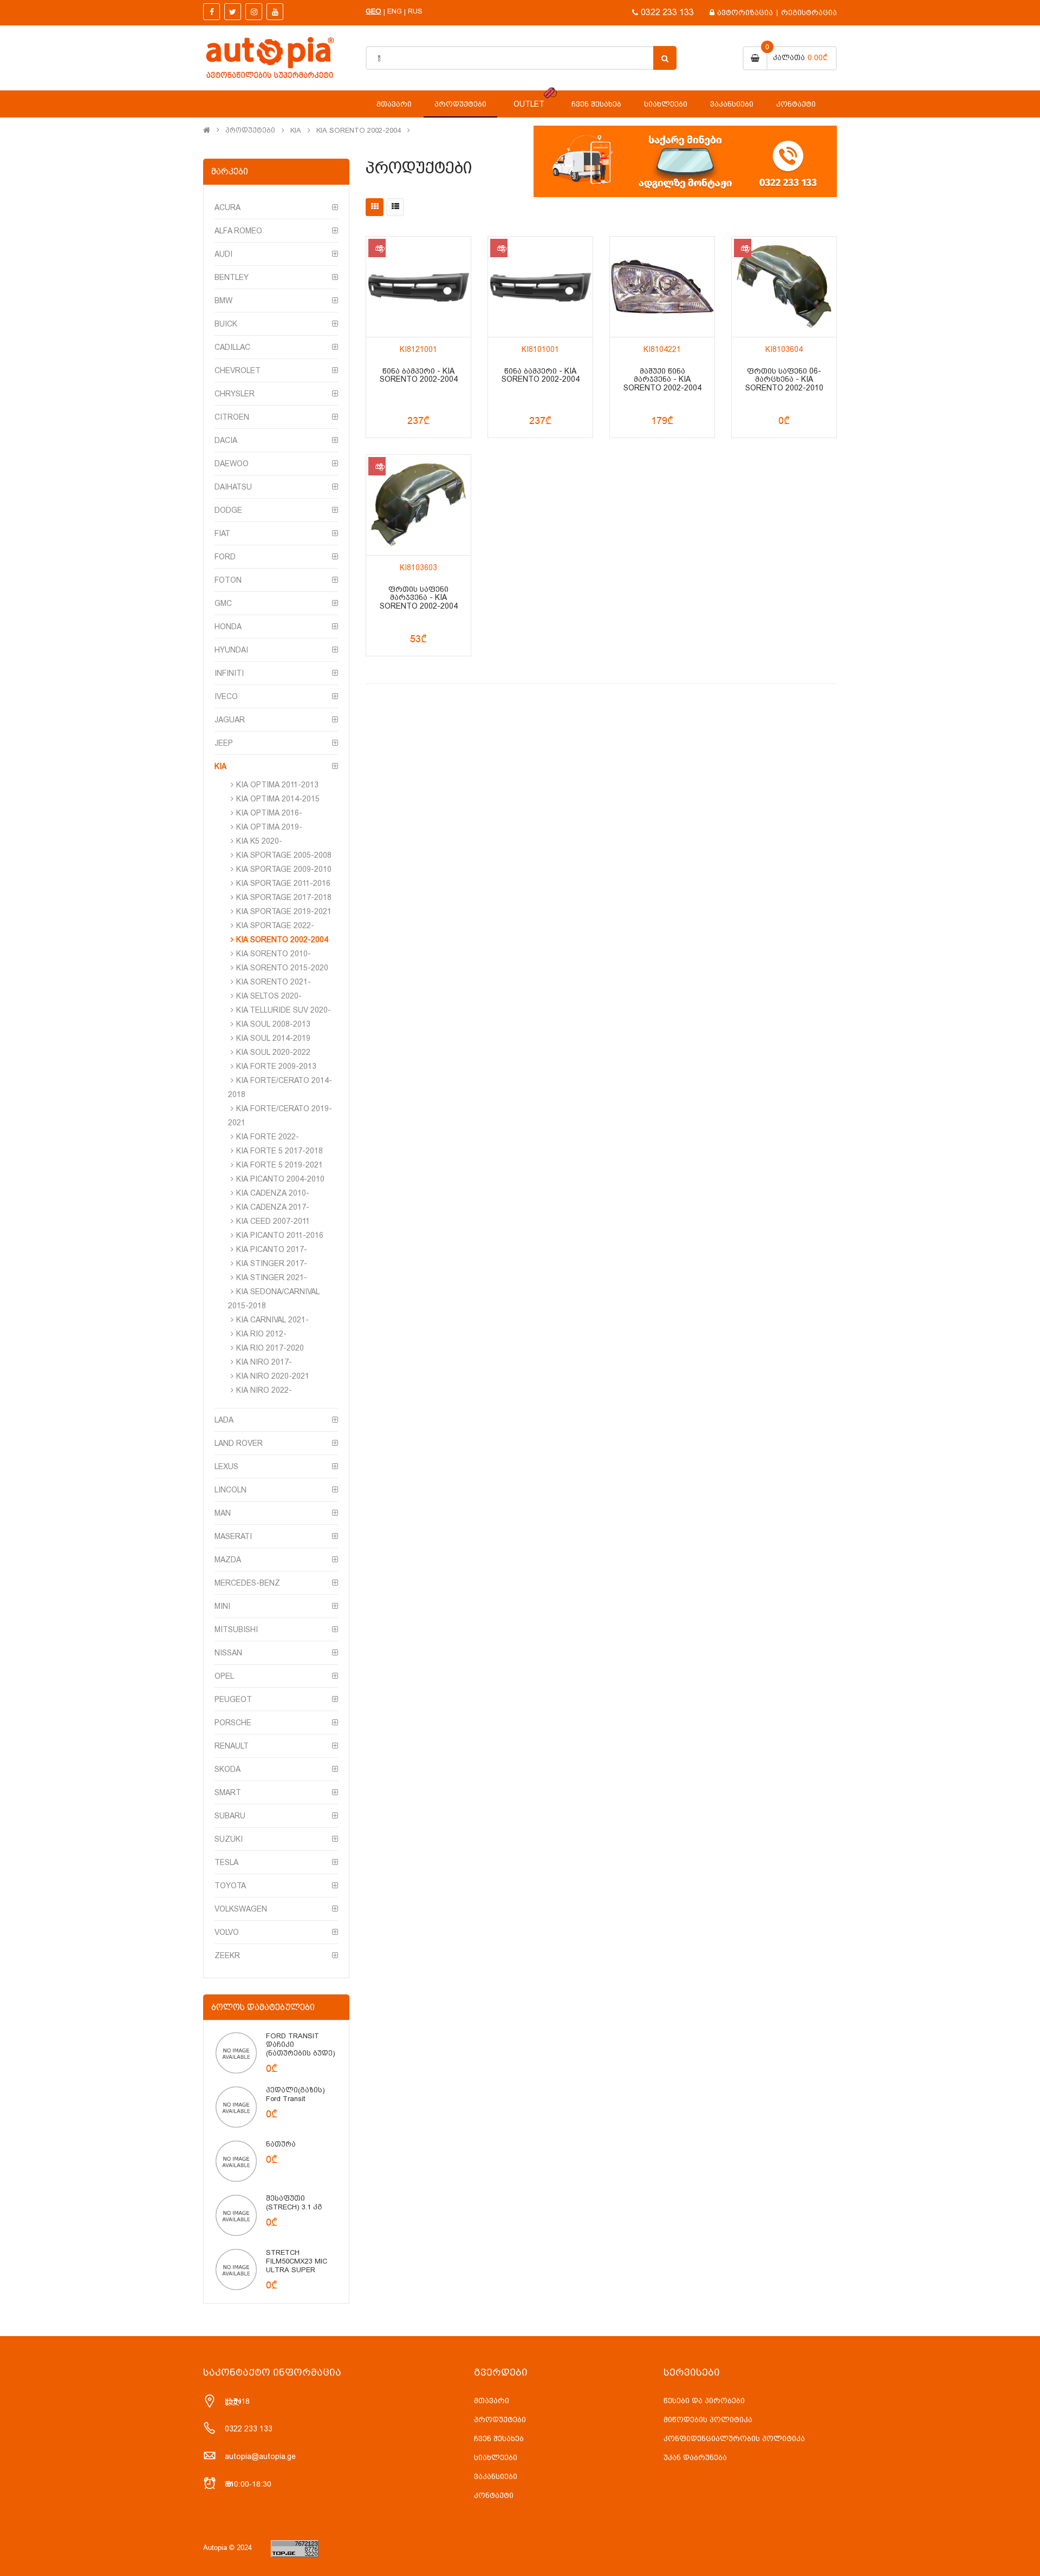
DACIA (226, 440)
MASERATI (233, 1536)
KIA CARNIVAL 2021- (272, 1320)
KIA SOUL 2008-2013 (273, 1024)
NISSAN (228, 1653)
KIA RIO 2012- (261, 1334)
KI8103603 (418, 568)
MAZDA (228, 1560)
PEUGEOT (233, 1699)
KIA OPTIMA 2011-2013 (277, 785)
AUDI (223, 254)
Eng (395, 11)
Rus (415, 11)
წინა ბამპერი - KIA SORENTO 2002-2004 (419, 375)
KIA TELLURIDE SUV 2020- (284, 1010)
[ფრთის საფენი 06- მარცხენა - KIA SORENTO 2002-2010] (784, 287)
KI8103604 (784, 350)
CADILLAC (232, 347)
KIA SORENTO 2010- (274, 954)
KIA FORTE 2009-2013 (276, 1066)
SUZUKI (229, 1839)
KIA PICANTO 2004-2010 (280, 1179)
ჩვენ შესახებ (499, 2438)
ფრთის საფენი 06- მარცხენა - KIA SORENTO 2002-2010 (784, 380)
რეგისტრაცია (809, 12)
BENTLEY (232, 277)
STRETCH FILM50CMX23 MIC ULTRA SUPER (297, 2261)
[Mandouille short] (236, 2052)
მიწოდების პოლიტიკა (708, 2420)
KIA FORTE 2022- (268, 1137)
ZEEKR (227, 1955)
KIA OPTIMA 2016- (269, 813)
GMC (223, 603)
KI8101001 (540, 350)
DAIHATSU (233, 487)
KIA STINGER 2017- (272, 1263)
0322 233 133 (667, 12)
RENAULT (232, 1746)
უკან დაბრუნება (695, 2457)
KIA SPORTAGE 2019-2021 (284, 911)
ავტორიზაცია (745, 12)
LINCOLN (230, 1490)
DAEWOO (232, 464)
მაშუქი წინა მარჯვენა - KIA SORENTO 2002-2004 (662, 380)
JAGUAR (230, 720)
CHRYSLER (235, 394)
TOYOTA (230, 1886)
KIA (296, 131)
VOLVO (227, 1932)
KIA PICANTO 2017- (272, 1249)
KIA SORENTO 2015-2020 (282, 968)
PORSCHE (233, 1723)
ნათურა (281, 2144)
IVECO (226, 696)
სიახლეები (496, 2457)
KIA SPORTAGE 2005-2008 (284, 855)
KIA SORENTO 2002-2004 (359, 131)
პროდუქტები (250, 131)
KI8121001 (418, 350)
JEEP (224, 743)
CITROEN (232, 417)
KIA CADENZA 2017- (273, 1207)
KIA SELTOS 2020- (269, 996)
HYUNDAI (231, 650)
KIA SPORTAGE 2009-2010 (284, 869)
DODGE (228, 510)
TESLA (226, 1862)
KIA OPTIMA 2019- (269, 827)
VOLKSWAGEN (241, 1909)
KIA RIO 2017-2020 (270, 1348)
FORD (225, 557)
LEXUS (226, 1466)
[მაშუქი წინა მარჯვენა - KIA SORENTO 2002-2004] (662, 287)
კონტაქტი (494, 2495)
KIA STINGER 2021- (272, 1277)
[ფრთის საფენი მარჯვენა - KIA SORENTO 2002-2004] (418, 505)
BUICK (226, 324)
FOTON (228, 580)
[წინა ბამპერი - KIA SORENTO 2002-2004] (418, 287)
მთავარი (492, 2401)
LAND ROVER (239, 1443)
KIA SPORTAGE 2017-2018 (284, 897)
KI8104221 (662, 350)
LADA (224, 1420)
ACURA (227, 207)
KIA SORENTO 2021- (274, 982)
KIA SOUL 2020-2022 (273, 1052)
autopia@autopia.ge (260, 2456)
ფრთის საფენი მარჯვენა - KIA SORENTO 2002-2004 (419, 598)
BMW (223, 301)
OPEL (224, 1676)
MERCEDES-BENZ (247, 1583)
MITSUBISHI (236, 1629)
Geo (373, 11)
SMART (228, 1792)
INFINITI (229, 673)
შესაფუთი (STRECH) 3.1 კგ (294, 2203)
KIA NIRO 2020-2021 (273, 1376)
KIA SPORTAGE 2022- (275, 925)
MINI (222, 1606)
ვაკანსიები (496, 2476)
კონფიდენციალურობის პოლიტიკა (734, 2438)
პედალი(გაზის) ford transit (295, 2094)
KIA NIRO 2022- (264, 1390)
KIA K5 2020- (259, 841)
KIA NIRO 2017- (264, 1362)
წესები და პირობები (704, 2401)
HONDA (228, 627)
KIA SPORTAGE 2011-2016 (283, 883)
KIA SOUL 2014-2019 (273, 1038)
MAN (223, 1513)
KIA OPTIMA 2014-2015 (278, 799)
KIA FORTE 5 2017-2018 (279, 1151)
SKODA (227, 1769)
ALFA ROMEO (238, 231)
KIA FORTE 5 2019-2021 (279, 1165)
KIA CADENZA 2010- (273, 1193)
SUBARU (230, 1816)
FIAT (222, 533)
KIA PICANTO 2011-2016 (280, 1235)
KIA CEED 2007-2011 (273, 1221)
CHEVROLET (238, 370)
